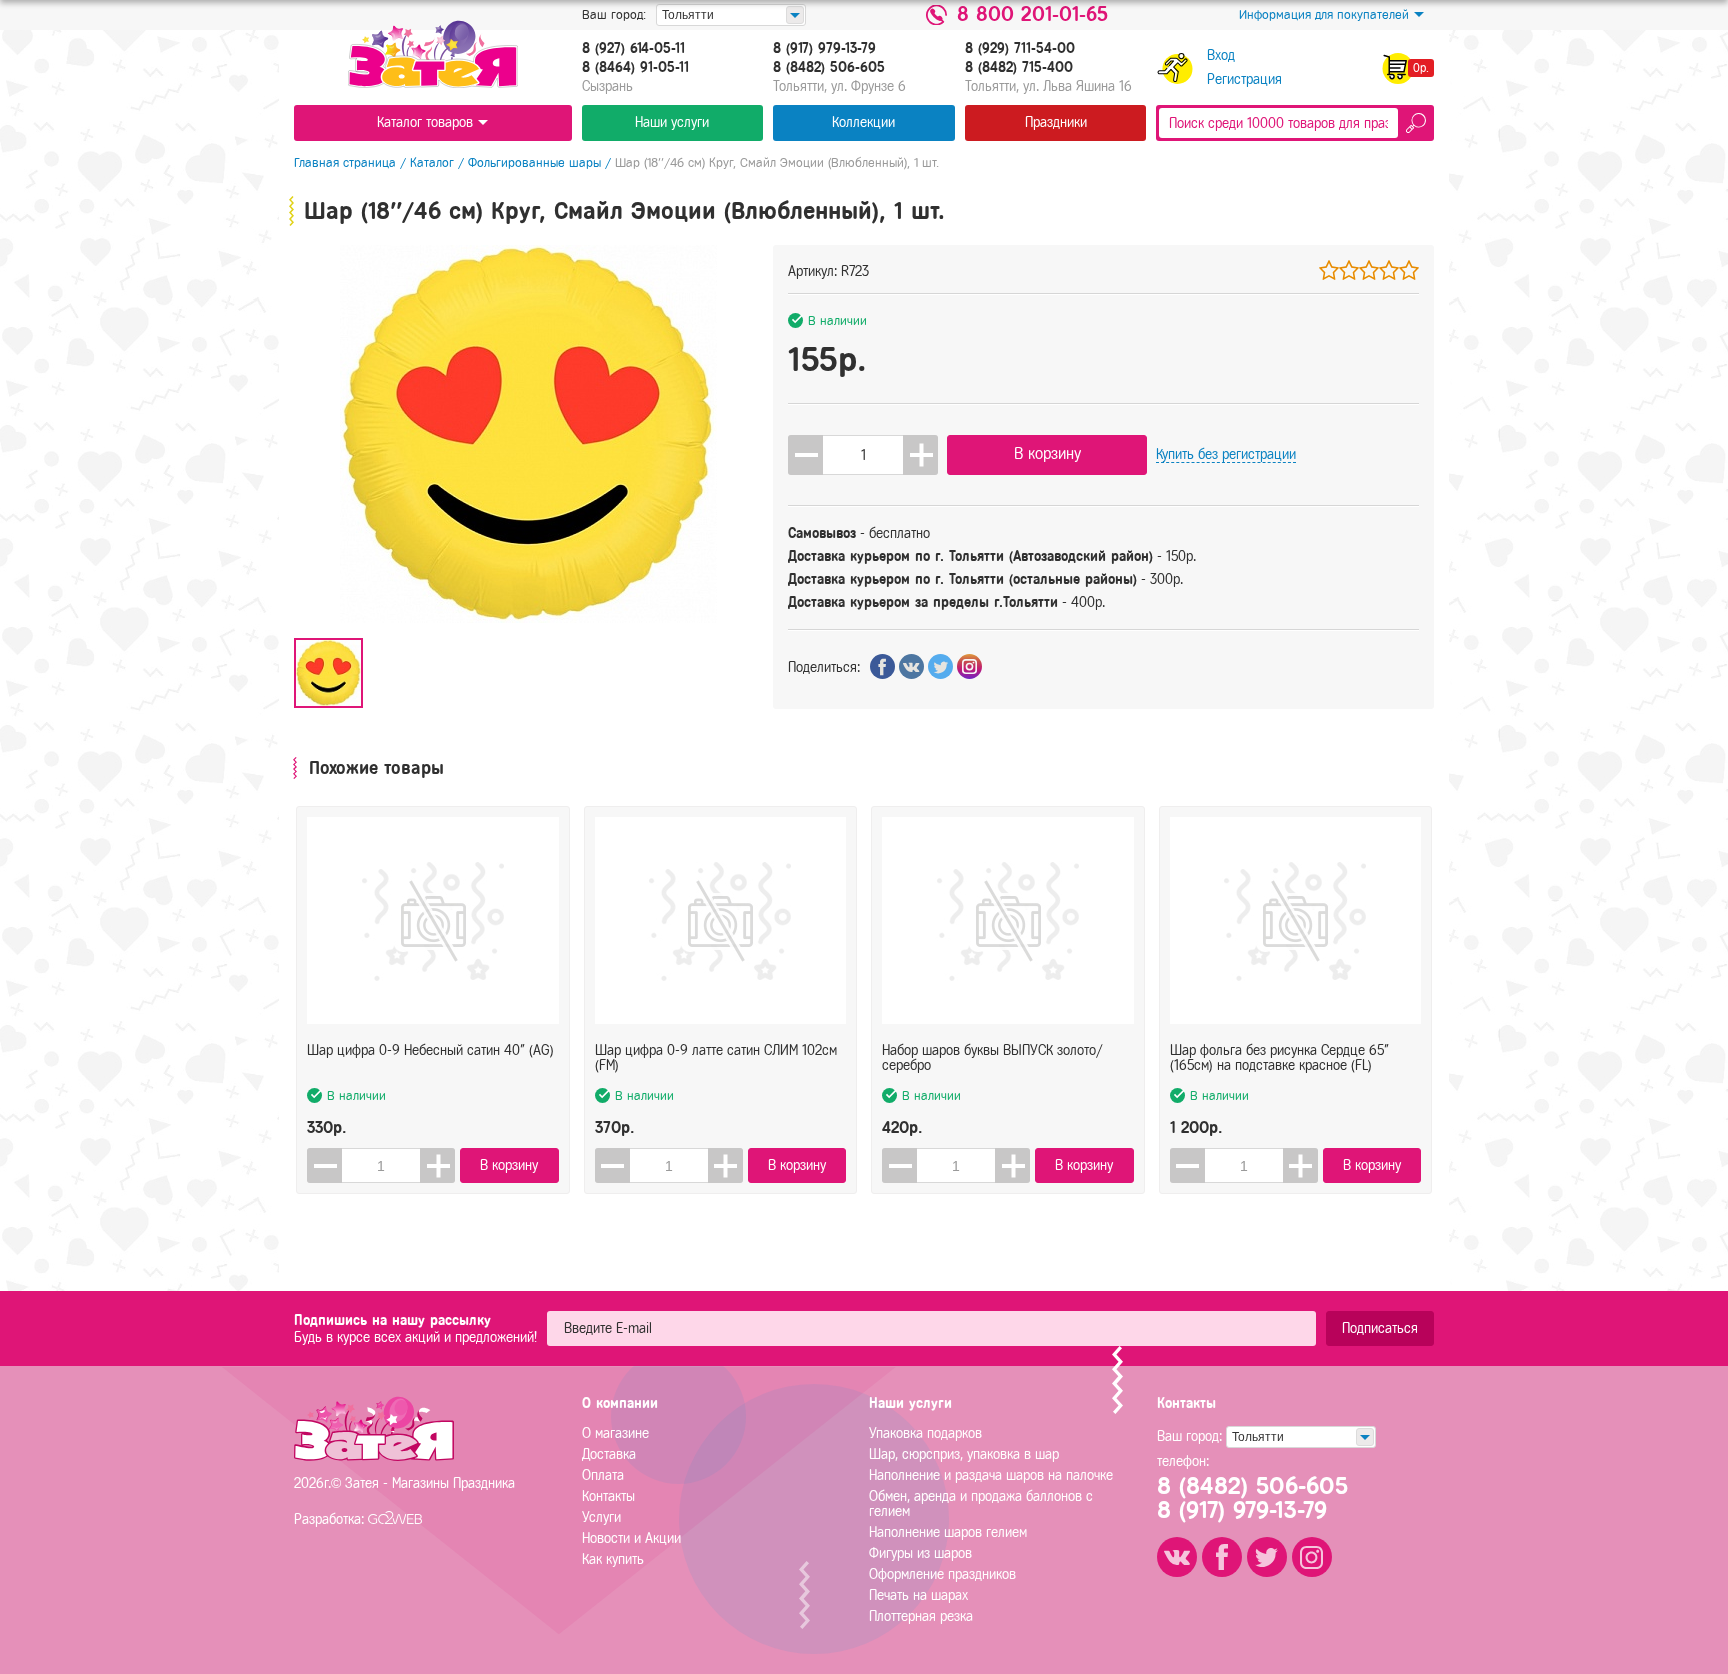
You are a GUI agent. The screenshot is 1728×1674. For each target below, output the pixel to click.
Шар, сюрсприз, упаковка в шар (964, 1454)
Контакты (608, 1496)
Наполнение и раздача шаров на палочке (991, 1475)
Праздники (1056, 122)
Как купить (613, 1559)
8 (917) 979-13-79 (824, 49)
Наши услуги (672, 122)
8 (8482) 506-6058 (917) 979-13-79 (1252, 1498)
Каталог (432, 162)
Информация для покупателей (1324, 14)
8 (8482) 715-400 (1019, 68)
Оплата (603, 1475)
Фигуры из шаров (920, 1553)
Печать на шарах (918, 1595)
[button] (920, 455)
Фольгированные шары (534, 162)
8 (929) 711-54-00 (1020, 49)
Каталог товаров (425, 122)
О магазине (615, 1433)
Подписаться (1380, 1328)
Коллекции (863, 122)
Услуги (601, 1517)
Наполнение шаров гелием (948, 1532)
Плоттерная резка (921, 1616)
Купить (1226, 454)
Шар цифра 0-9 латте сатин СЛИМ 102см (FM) (716, 1058)
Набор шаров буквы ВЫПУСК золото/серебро (992, 1058)
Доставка (609, 1454)
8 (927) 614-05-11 (633, 49)
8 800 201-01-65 (1032, 15)
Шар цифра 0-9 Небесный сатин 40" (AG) (430, 1050)
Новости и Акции (631, 1538)
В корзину (1047, 453)
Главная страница (345, 162)
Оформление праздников (942, 1574)
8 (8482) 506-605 (829, 68)
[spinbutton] (863, 455)
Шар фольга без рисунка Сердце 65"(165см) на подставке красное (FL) (1279, 1058)
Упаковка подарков (925, 1433)
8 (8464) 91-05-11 (635, 68)
